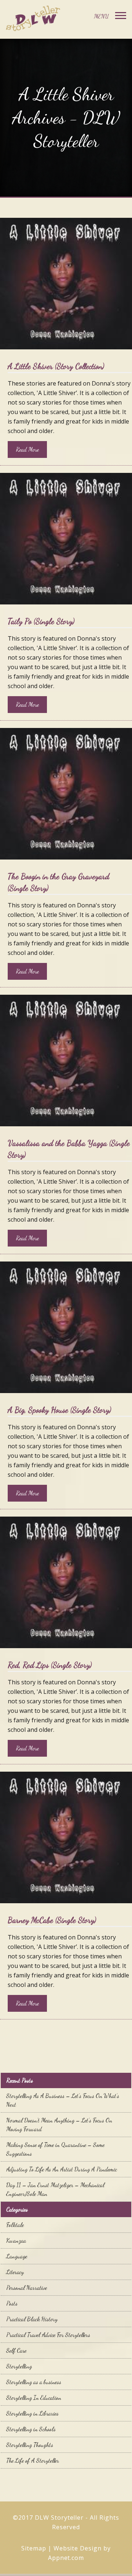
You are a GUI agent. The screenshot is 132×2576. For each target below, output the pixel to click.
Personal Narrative (27, 2287)
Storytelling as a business (34, 2382)
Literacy (15, 2272)
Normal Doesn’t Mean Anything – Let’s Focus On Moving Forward (59, 2124)
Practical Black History (32, 2319)
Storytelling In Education (34, 2397)
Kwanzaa (16, 2240)
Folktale (15, 2225)
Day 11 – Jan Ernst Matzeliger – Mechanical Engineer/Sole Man (55, 2189)
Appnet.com (66, 2558)
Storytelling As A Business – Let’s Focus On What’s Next (63, 2100)
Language (17, 2256)
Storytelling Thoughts (30, 2445)
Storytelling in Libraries (32, 2413)
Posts (12, 2303)
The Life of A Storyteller (33, 2460)
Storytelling (19, 2366)
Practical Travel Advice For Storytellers (48, 2335)
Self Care (16, 2350)
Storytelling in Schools (31, 2429)
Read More (27, 449)
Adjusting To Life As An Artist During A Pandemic (62, 2169)
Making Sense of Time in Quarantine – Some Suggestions (55, 2149)
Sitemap (34, 2548)
